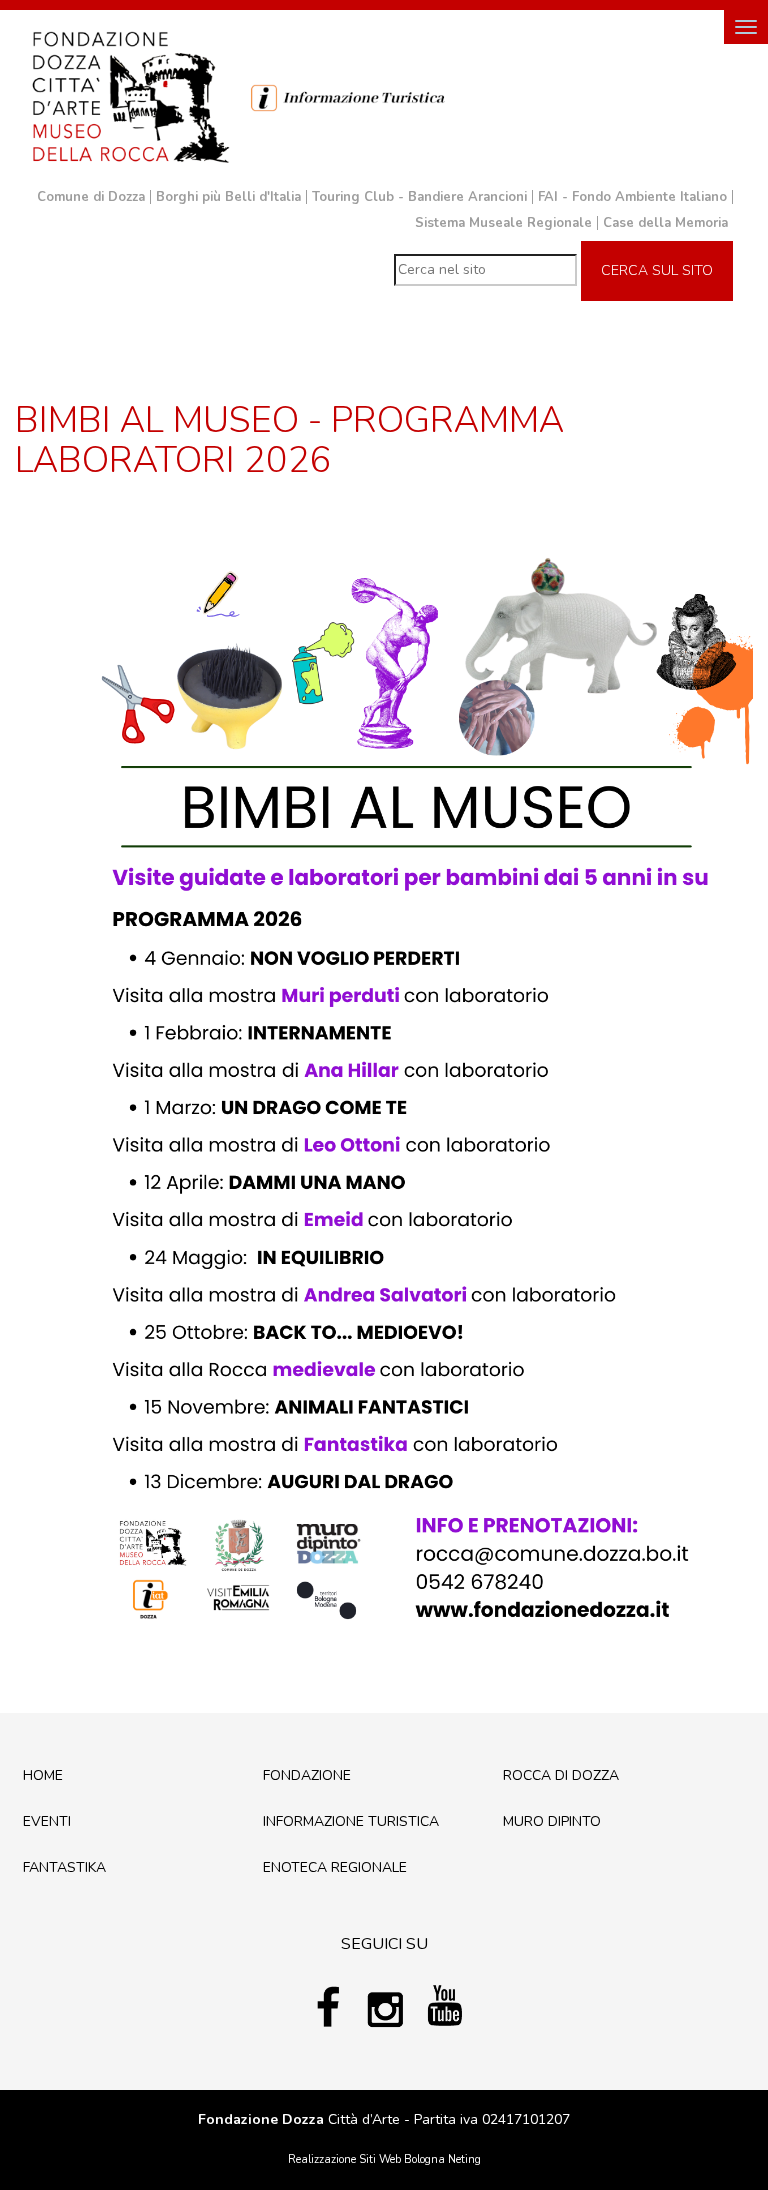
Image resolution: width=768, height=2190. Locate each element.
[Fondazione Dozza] (130, 95)
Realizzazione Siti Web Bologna (366, 2159)
